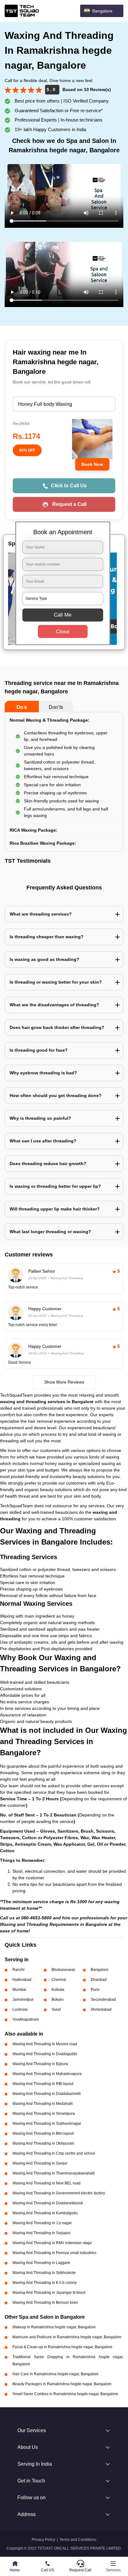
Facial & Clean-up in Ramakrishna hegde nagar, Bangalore (62, 2347)
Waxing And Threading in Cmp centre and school (54, 2153)
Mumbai (19, 1990)
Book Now (92, 464)
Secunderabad (103, 2000)
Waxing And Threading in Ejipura (40, 2064)
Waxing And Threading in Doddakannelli (47, 2094)
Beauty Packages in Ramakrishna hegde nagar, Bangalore (62, 2384)
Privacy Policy (43, 2540)
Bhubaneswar (63, 1970)
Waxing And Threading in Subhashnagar (47, 2124)
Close (63, 632)
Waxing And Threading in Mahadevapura (47, 2074)
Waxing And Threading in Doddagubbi (45, 2054)
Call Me (63, 615)
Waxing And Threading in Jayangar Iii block (49, 2293)
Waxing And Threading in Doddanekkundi (48, 2203)
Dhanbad (99, 1980)
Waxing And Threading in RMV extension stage (52, 2243)
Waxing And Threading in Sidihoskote (44, 2273)
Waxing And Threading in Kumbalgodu (45, 2213)
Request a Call (69, 504)
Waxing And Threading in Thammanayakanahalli (54, 2173)
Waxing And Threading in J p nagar (42, 2223)
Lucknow (20, 2009)
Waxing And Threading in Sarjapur (41, 2233)
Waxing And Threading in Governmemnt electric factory (59, 2193)
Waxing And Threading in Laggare (41, 2263)
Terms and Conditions (78, 2540)
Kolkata (58, 1990)
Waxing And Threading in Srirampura (44, 2114)
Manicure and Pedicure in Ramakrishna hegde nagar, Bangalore (67, 2337)
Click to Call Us (69, 486)
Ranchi (18, 1970)
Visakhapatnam (26, 2019)
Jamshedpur (23, 2000)
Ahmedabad (101, 2009)
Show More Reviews (64, 1382)
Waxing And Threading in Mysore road (45, 2044)
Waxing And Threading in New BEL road (46, 2183)
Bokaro (58, 2000)
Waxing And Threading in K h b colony (45, 2283)
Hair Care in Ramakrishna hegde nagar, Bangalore (55, 2374)
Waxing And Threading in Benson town (45, 2303)
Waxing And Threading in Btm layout (43, 2133)
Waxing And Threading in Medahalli (43, 2104)
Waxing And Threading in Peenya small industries (54, 2253)
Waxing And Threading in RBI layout (43, 2084)
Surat (56, 2009)
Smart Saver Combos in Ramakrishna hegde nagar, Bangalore (65, 2394)
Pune (95, 1990)
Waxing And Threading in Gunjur (40, 2163)
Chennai (59, 1980)
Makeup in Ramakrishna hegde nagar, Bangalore (54, 2327)
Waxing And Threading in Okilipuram (43, 2143)
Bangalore (100, 1970)
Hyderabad (22, 1980)
